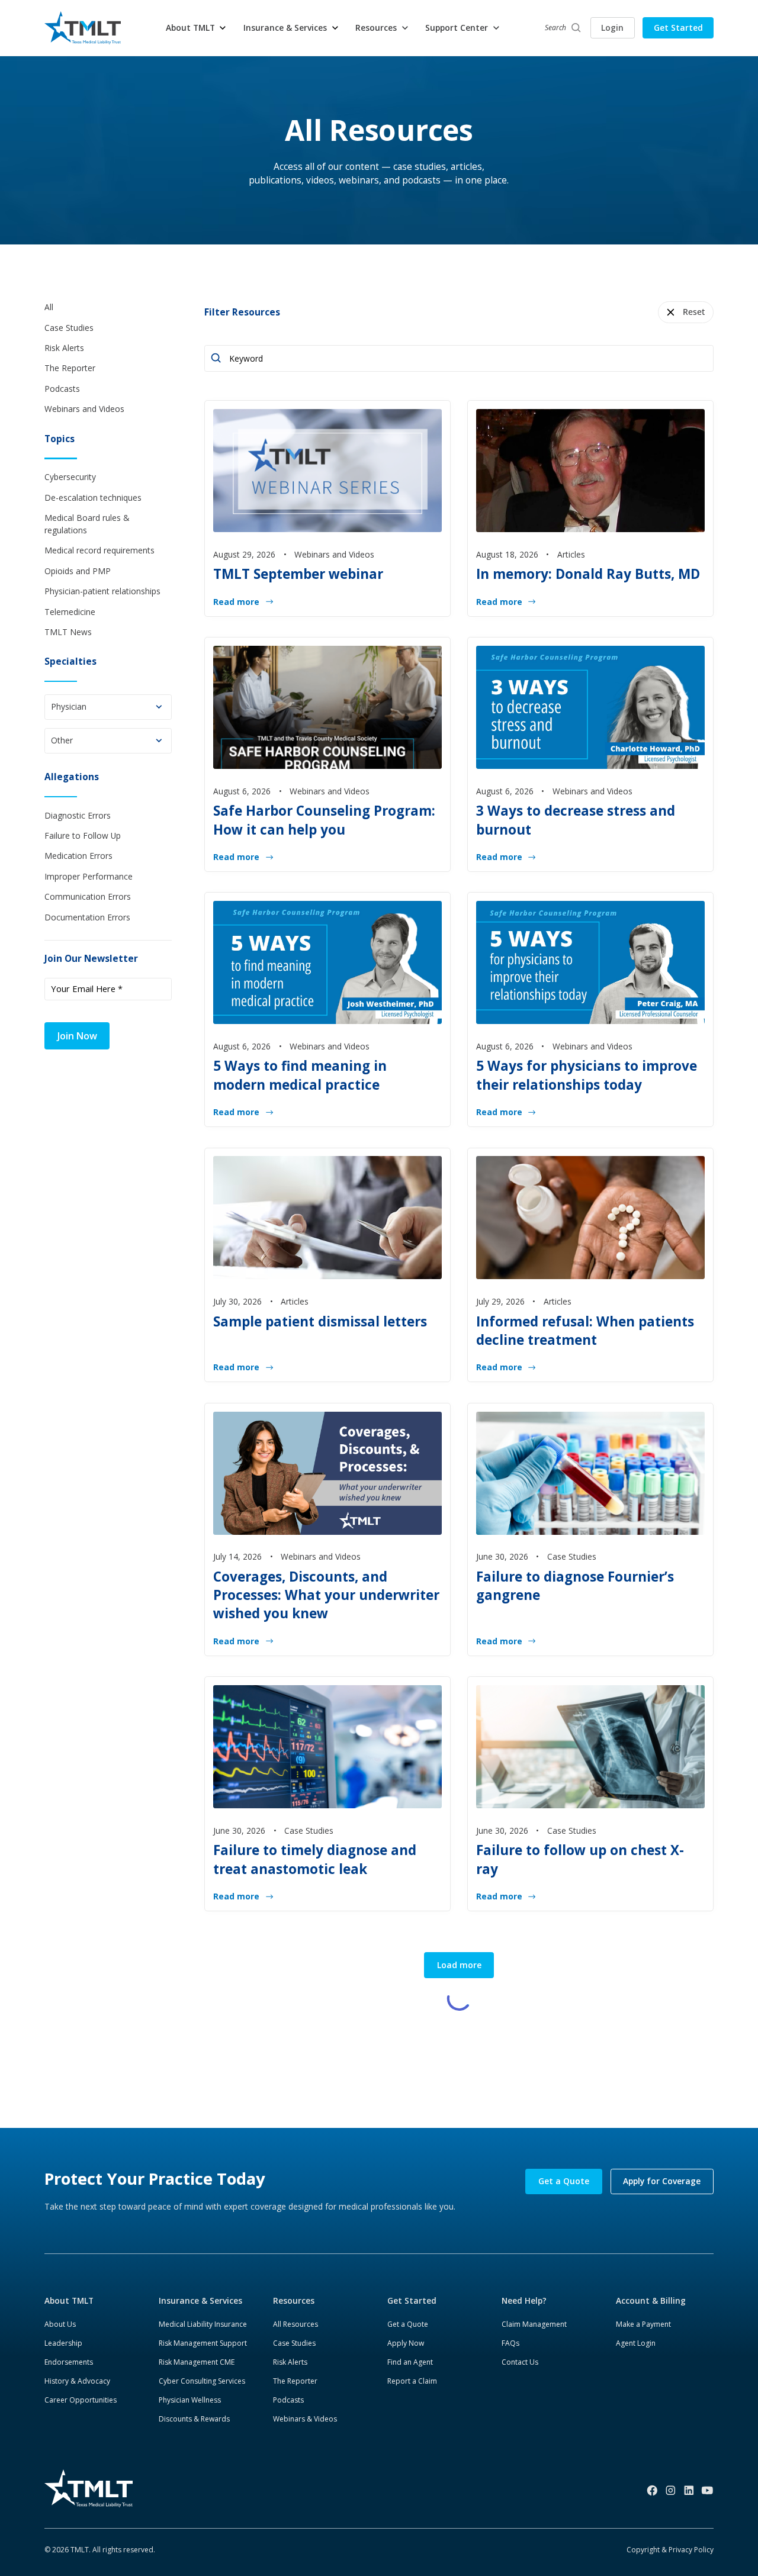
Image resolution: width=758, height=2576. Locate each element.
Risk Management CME (197, 2362)
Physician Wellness (190, 2400)
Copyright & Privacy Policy (670, 2550)
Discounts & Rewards (194, 2419)
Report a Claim (412, 2381)
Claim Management (534, 2324)
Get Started (678, 28)
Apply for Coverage (662, 2181)
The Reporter (295, 2381)
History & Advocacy (77, 2381)
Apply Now (406, 2343)
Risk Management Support (203, 2343)
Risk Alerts (290, 2362)
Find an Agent (410, 2362)
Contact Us (520, 2362)
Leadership (63, 2343)
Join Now (77, 1036)
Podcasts (288, 2400)
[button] (197, 28)
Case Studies (294, 2343)
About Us (60, 2324)
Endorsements (69, 2362)
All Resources (296, 2324)
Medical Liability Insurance (203, 2324)
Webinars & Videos (305, 2419)
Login (612, 28)
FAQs (510, 2343)
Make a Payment (643, 2324)
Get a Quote (564, 2181)
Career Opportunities (81, 2400)
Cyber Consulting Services (202, 2381)
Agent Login (636, 2343)
